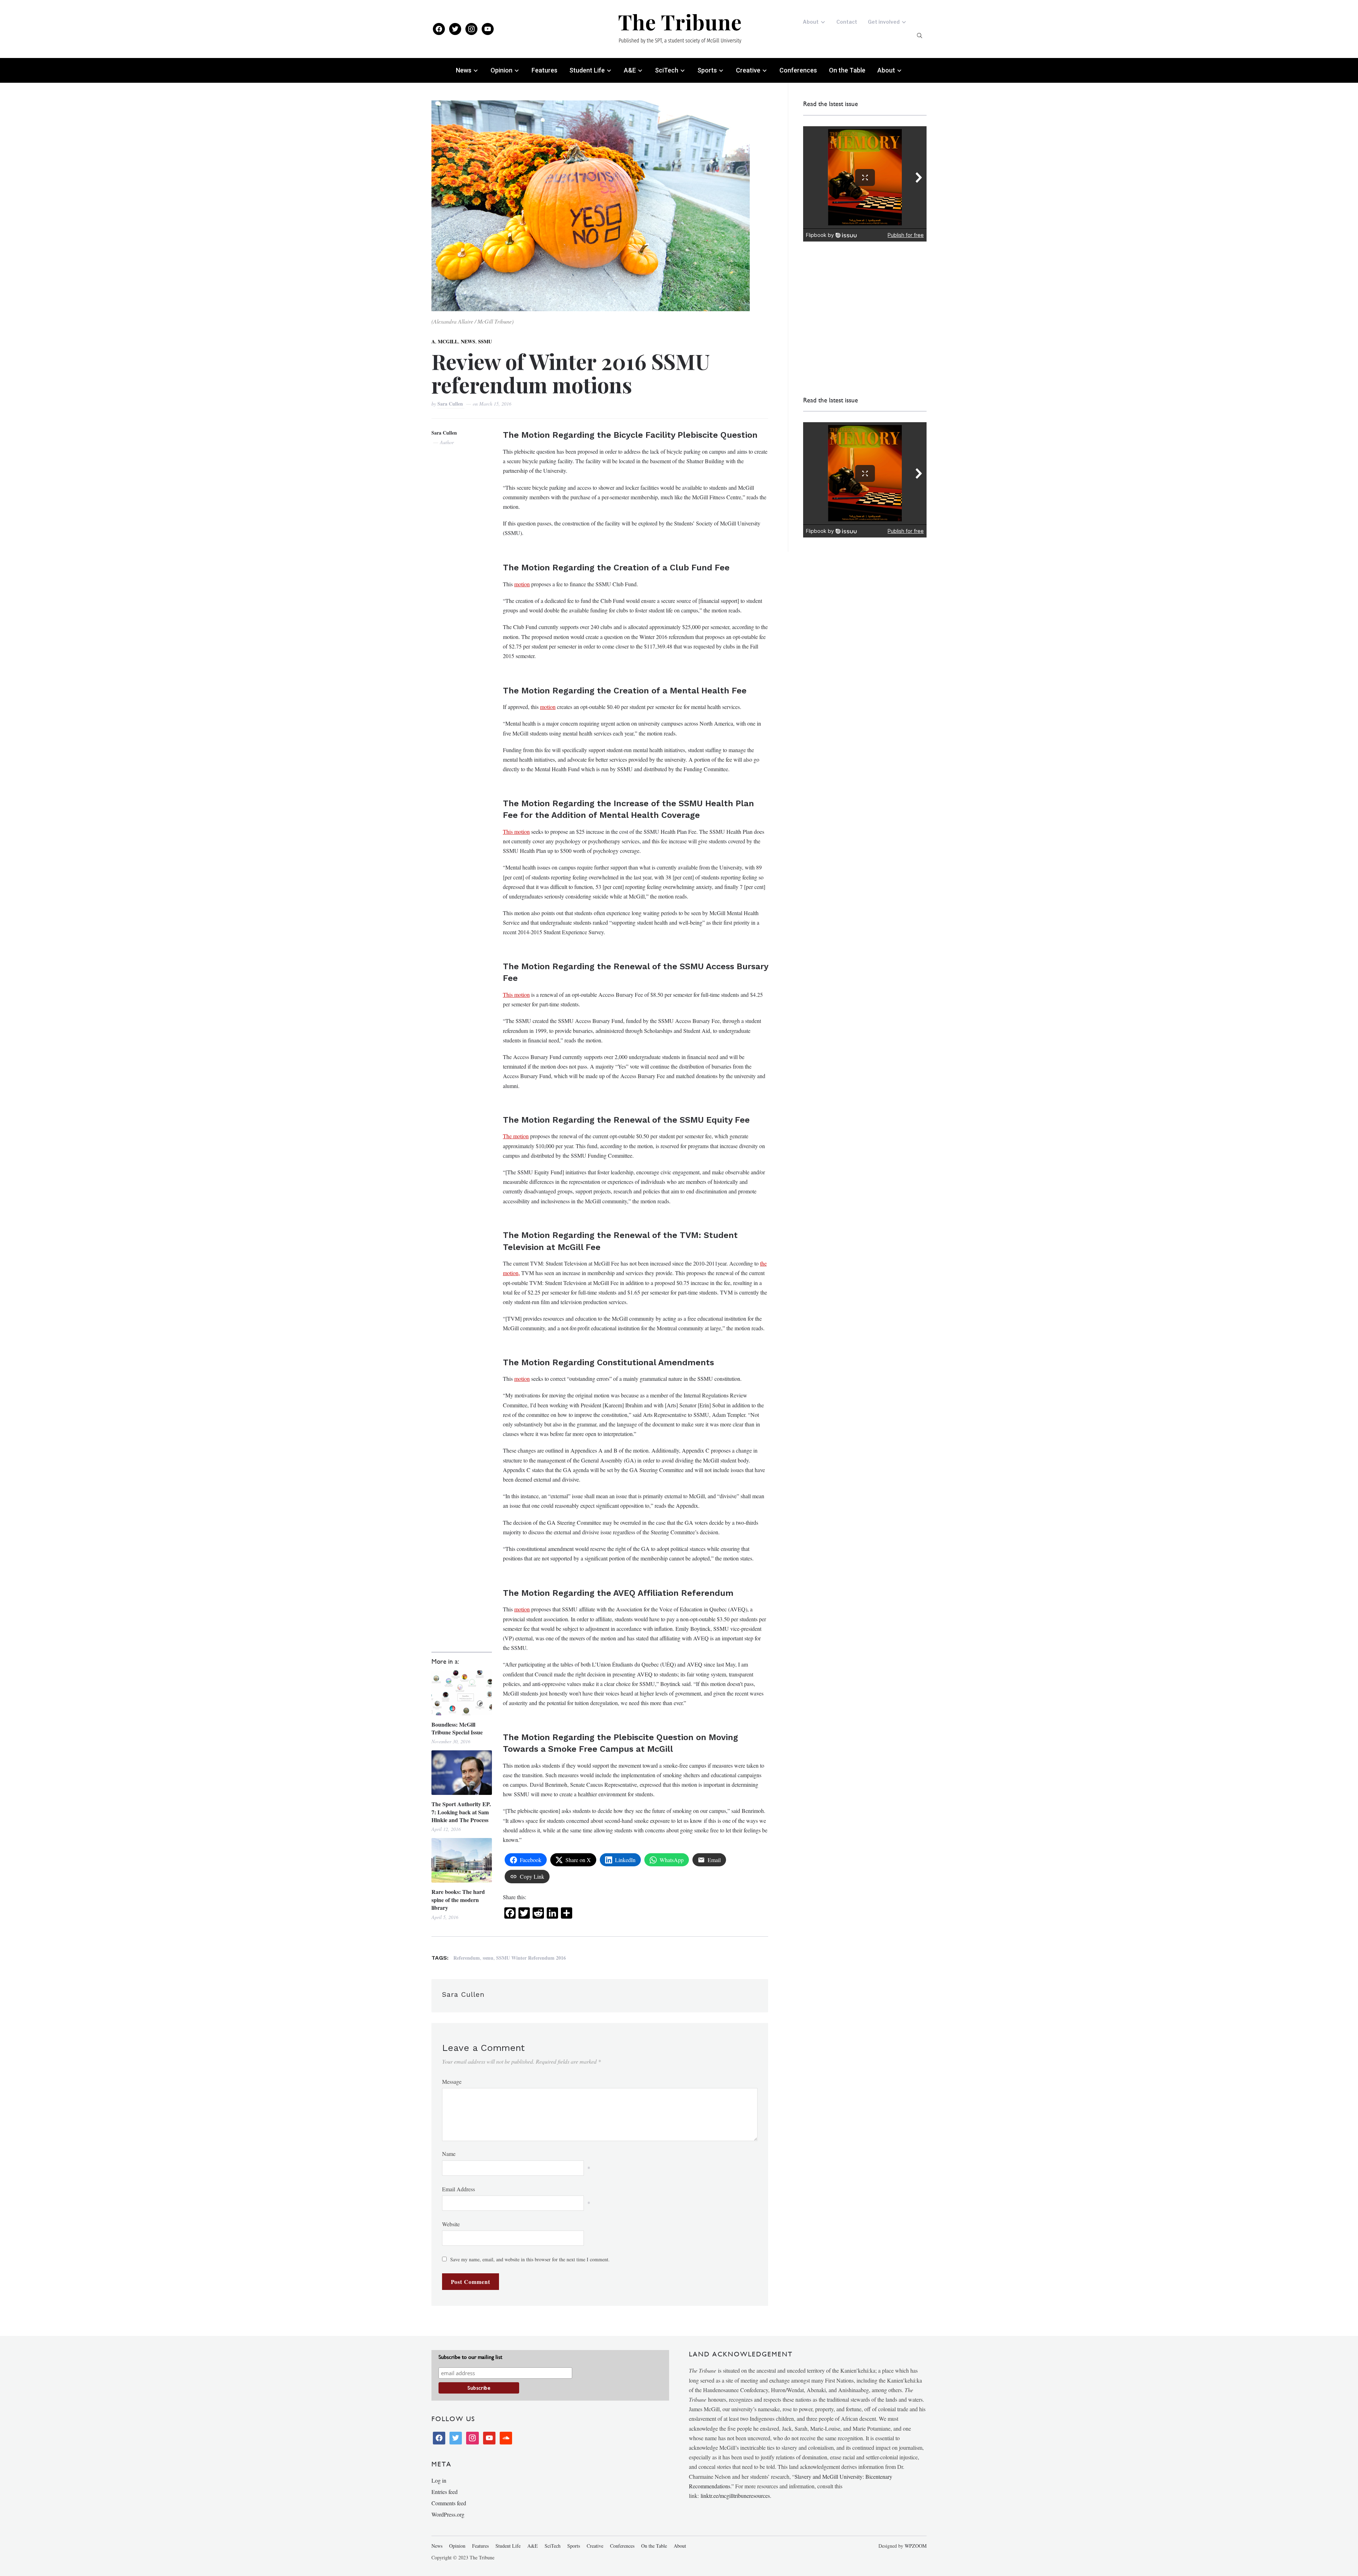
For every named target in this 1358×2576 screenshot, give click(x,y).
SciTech (667, 70)
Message (452, 2081)
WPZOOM (916, 2546)
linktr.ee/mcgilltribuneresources (735, 2496)
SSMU (485, 341)
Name (449, 2154)
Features (544, 70)
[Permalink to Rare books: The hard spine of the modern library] (462, 1860)
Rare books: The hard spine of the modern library (458, 1900)
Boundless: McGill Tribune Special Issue (457, 1728)
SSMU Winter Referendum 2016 (531, 1958)
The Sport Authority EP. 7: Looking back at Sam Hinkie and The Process (461, 1812)
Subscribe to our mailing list (470, 2357)
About (811, 22)
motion (522, 584)
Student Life (587, 70)
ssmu (488, 1958)
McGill (448, 341)
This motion (516, 831)
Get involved (884, 22)
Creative (748, 70)
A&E (630, 70)
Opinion (501, 70)
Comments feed (449, 2503)
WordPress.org (448, 2514)
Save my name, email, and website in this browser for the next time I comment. (530, 2259)
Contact (847, 22)
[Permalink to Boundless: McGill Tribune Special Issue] (462, 1693)
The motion (516, 1136)
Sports (707, 70)
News (464, 70)
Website (451, 2224)
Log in (439, 2480)
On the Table (847, 70)
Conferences (798, 70)
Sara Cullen (451, 404)
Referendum (467, 1958)
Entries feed (445, 2492)
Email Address (459, 2189)
